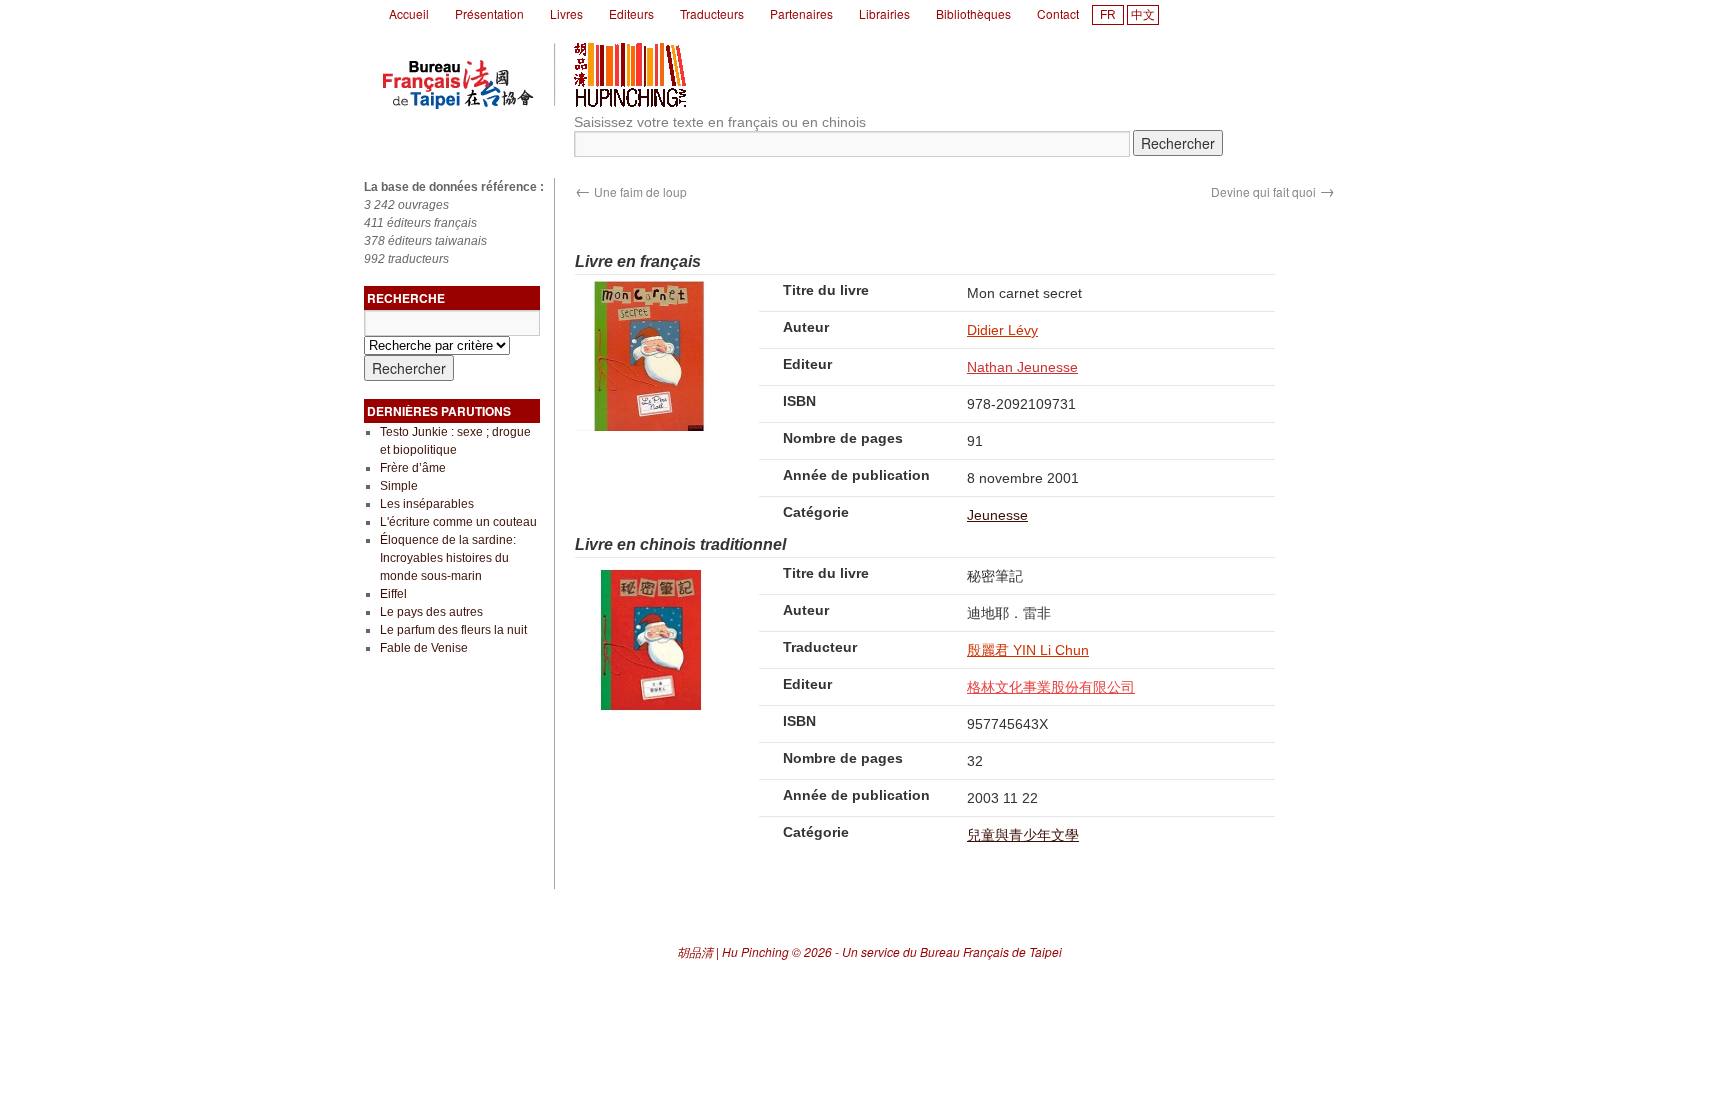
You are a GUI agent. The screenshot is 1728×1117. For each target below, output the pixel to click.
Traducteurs (712, 13)
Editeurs (631, 13)
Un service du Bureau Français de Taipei (952, 951)
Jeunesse (997, 515)
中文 (1143, 15)
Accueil (409, 13)
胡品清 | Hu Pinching (733, 951)
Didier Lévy (1002, 330)
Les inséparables (427, 504)
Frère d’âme (413, 468)
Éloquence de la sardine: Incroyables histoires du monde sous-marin (448, 558)
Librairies (884, 13)
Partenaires (801, 13)
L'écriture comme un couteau (458, 522)
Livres (566, 13)
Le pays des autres (431, 612)
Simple (399, 486)
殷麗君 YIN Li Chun (1028, 650)
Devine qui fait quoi (1273, 191)
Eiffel (393, 594)
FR (1108, 15)
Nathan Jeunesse (1022, 367)
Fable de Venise (424, 648)
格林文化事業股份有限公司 (1051, 687)
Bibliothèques (973, 13)
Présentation (489, 13)
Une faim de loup (631, 191)
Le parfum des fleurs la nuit (453, 630)
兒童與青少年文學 (1023, 835)
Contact (1058, 13)
